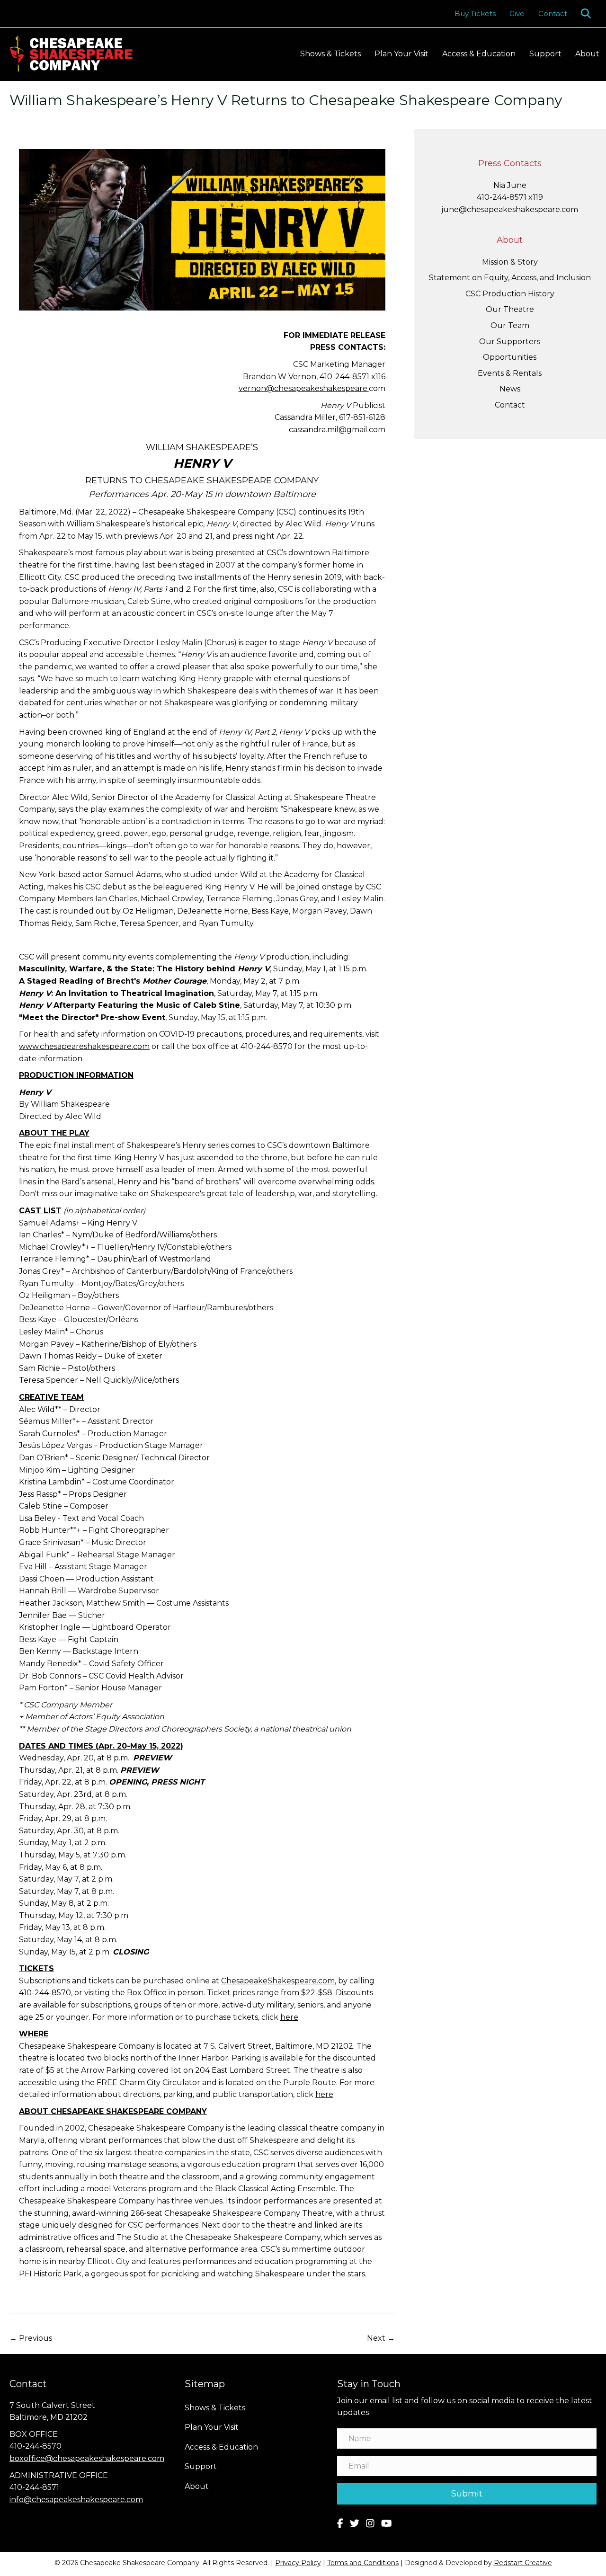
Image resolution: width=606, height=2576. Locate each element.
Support (545, 54)
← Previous (31, 2338)
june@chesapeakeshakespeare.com (510, 209)
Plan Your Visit (401, 54)
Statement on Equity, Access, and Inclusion (510, 278)
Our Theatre (510, 309)
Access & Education (479, 54)
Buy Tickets (475, 13)
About (587, 54)
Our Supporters (510, 342)
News (510, 389)
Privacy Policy (298, 2563)
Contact (553, 13)
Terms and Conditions (363, 2563)
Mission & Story (510, 262)
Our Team (510, 325)
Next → (381, 2338)
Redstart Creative (523, 2563)
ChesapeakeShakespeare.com (278, 1981)
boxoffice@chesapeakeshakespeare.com (87, 2458)
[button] (588, 13)
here (324, 2094)
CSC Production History (510, 294)
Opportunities (510, 357)
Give (517, 13)
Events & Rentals (510, 373)
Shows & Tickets (330, 54)
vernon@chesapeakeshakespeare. (304, 388)
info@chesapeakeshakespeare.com (76, 2500)
